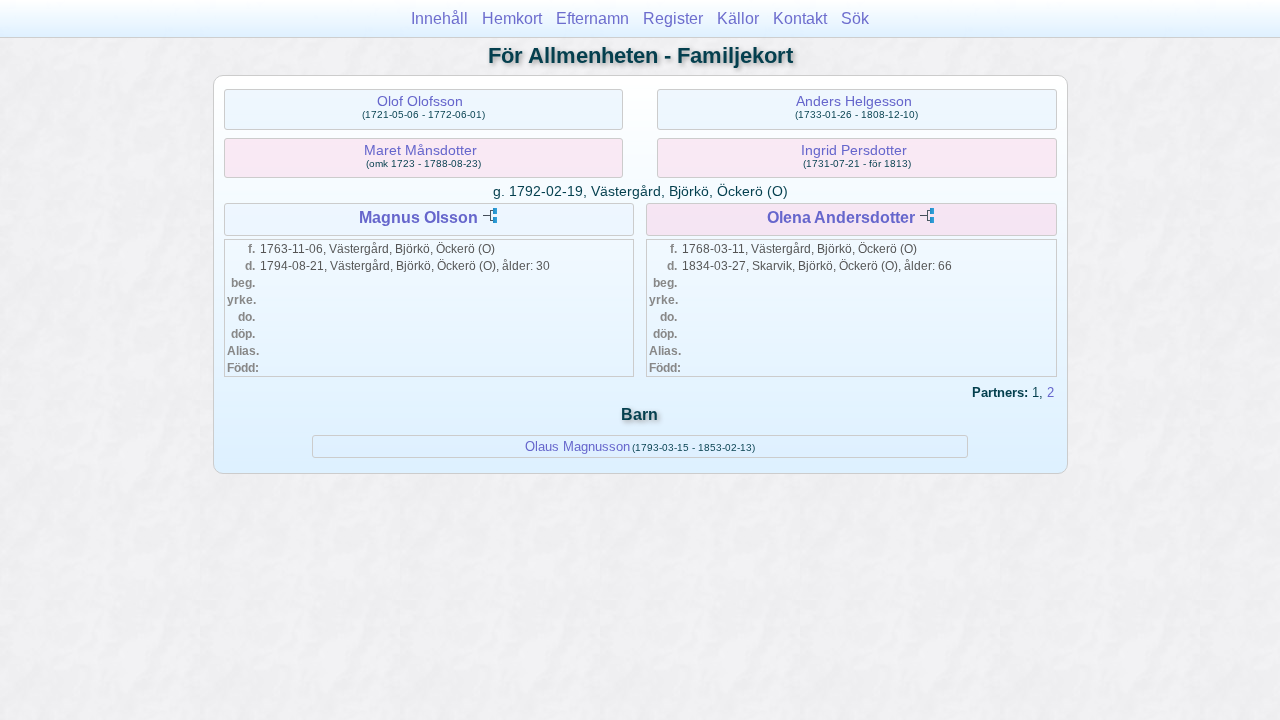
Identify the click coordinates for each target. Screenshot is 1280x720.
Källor (738, 18)
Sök (855, 18)
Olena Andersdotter (841, 217)
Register (673, 18)
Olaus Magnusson (577, 446)
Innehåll (439, 18)
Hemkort (512, 18)
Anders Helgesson (854, 101)
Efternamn (592, 18)
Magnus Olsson (418, 217)
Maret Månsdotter (420, 150)
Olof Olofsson (420, 101)
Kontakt (800, 18)
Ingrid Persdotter (854, 150)
